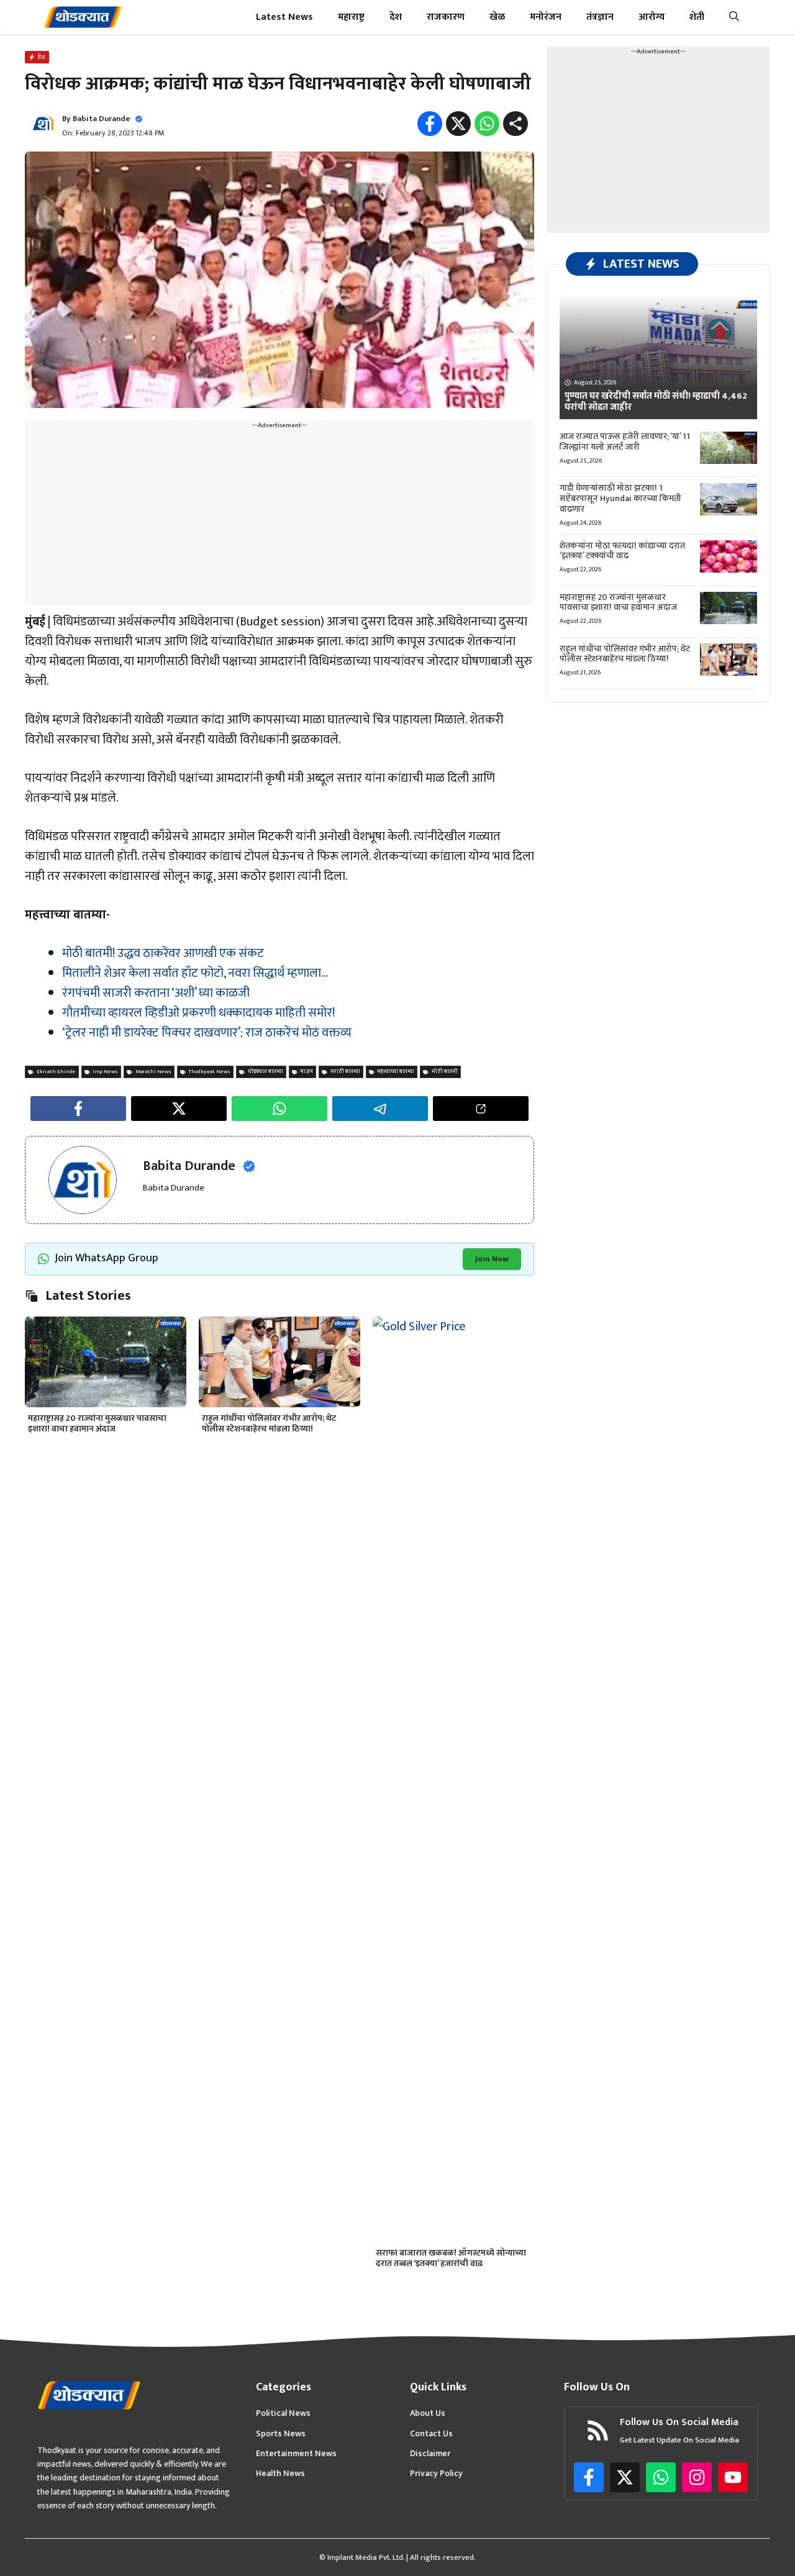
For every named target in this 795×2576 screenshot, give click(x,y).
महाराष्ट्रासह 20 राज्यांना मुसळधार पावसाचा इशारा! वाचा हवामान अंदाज (97, 1423)
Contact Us (431, 2434)
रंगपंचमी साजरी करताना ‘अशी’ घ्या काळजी (156, 993)
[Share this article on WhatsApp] (279, 1109)
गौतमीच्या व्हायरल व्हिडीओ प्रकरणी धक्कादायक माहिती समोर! (198, 1013)
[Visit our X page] (625, 2477)
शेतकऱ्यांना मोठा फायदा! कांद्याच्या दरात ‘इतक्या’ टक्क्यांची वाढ (622, 550)
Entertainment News (296, 2454)
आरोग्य (652, 17)
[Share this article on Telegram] (380, 1109)
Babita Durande (102, 119)
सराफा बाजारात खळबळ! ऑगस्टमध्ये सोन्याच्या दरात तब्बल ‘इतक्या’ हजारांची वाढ (451, 2258)
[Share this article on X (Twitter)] (179, 1109)
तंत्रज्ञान (600, 17)
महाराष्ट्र (351, 17)
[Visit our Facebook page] (589, 2477)
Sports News (281, 2434)
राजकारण (446, 17)
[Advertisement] (279, 519)
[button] (734, 17)
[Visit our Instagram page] (697, 2477)
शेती (697, 17)
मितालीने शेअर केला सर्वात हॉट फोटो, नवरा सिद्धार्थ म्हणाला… (195, 973)
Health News (280, 2474)
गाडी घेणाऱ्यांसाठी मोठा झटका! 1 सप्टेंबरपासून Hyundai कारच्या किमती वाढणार (620, 498)
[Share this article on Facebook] (78, 1109)
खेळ (497, 17)
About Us (428, 2413)
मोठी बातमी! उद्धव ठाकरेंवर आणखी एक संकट (163, 953)
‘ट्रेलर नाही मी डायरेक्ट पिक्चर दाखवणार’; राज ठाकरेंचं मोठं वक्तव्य (207, 1033)
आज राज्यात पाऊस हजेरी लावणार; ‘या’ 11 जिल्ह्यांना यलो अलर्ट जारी (625, 442)
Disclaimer (430, 2454)
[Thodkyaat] (83, 17)
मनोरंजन (546, 17)
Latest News (284, 17)
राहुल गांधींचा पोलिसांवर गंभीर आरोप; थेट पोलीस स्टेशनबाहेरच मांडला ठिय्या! (269, 1423)
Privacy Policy (436, 2474)
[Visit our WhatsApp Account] (661, 2477)
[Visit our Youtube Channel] (733, 2477)
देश (396, 17)
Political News (283, 2413)
